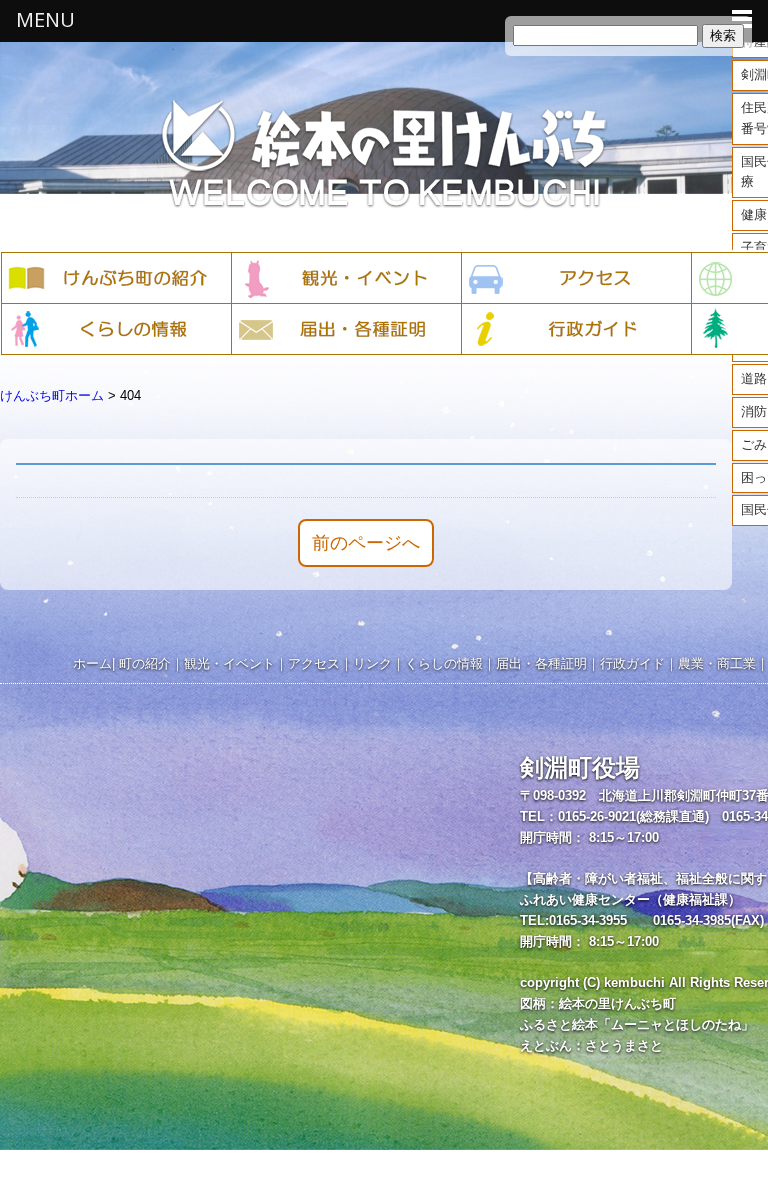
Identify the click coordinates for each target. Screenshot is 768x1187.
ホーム (92, 663)
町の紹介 (145, 663)
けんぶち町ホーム (52, 395)
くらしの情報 (444, 663)
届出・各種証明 (541, 663)
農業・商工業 (717, 663)
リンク (372, 663)
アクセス (314, 663)
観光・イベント (229, 663)
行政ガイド (632, 663)
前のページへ (366, 543)
